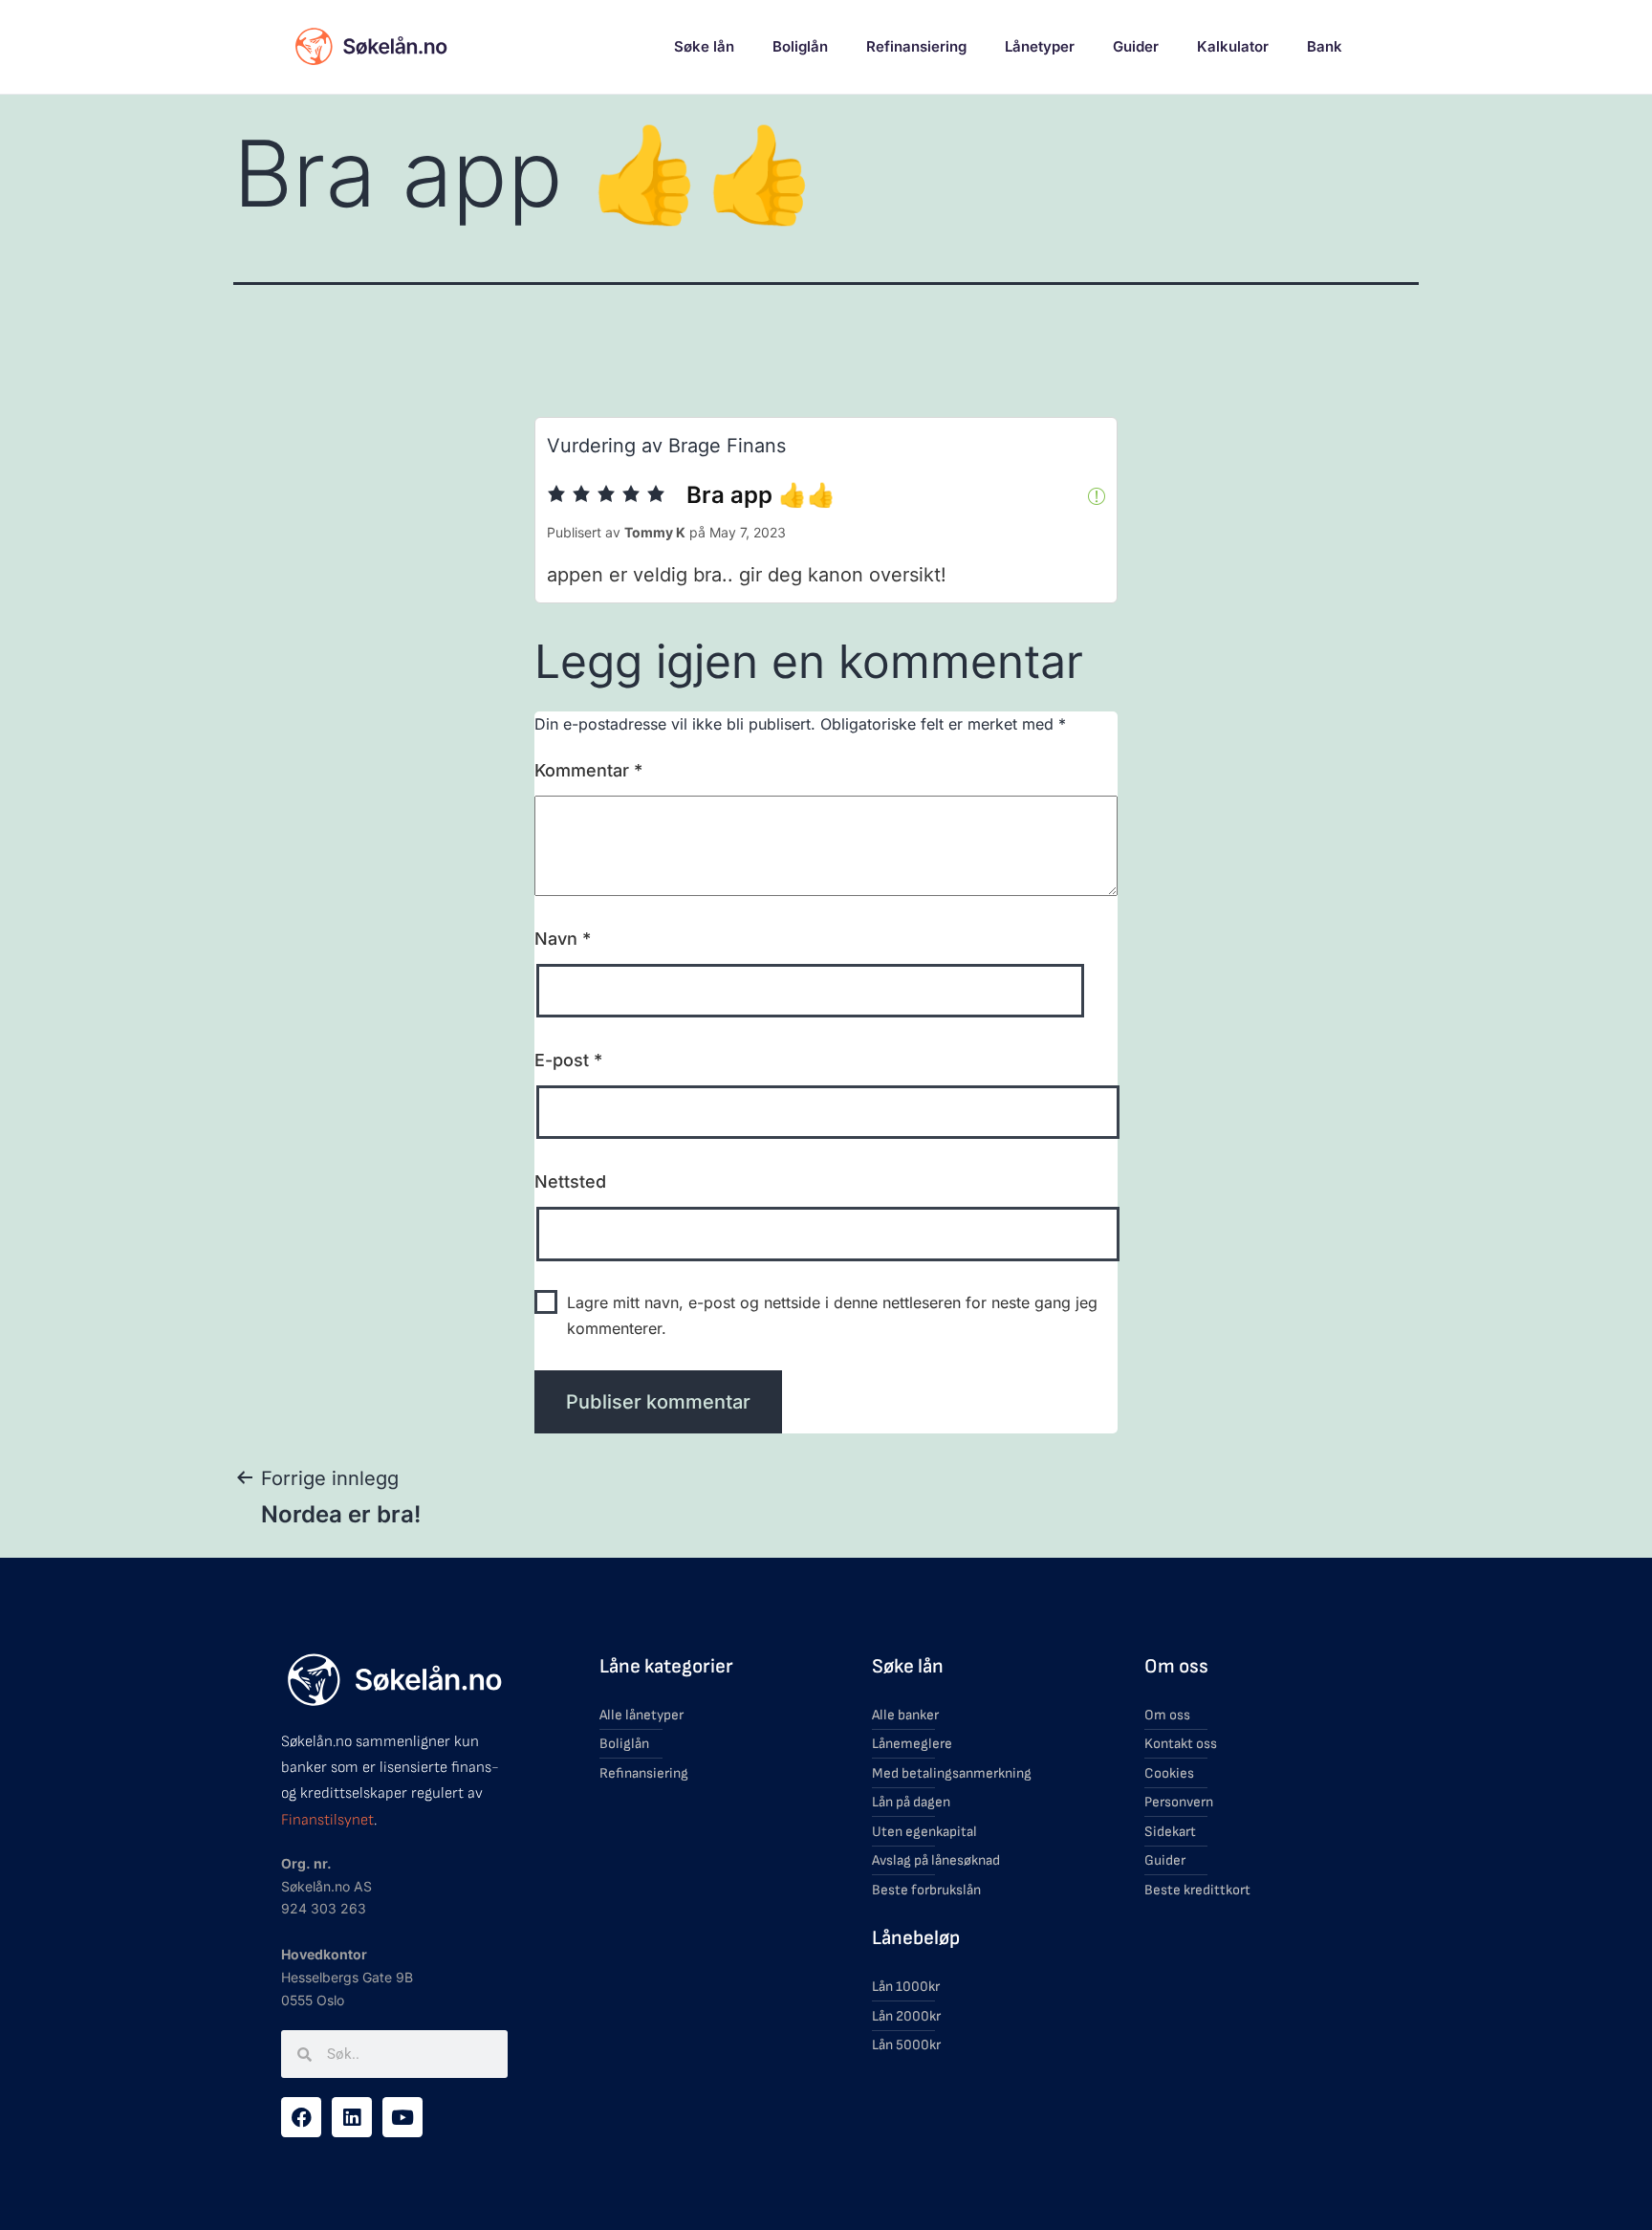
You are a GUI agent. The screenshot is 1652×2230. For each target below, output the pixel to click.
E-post (568, 1060)
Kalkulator (1233, 46)
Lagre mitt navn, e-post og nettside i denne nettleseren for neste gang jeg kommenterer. (832, 1315)
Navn (563, 939)
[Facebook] (301, 2117)
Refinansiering (916, 46)
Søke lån (704, 46)
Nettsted (570, 1181)
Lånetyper (1040, 46)
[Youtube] (402, 2117)
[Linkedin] (352, 2117)
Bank (1325, 46)
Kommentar (588, 770)
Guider (1136, 46)
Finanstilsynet (327, 1820)
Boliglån (800, 46)
